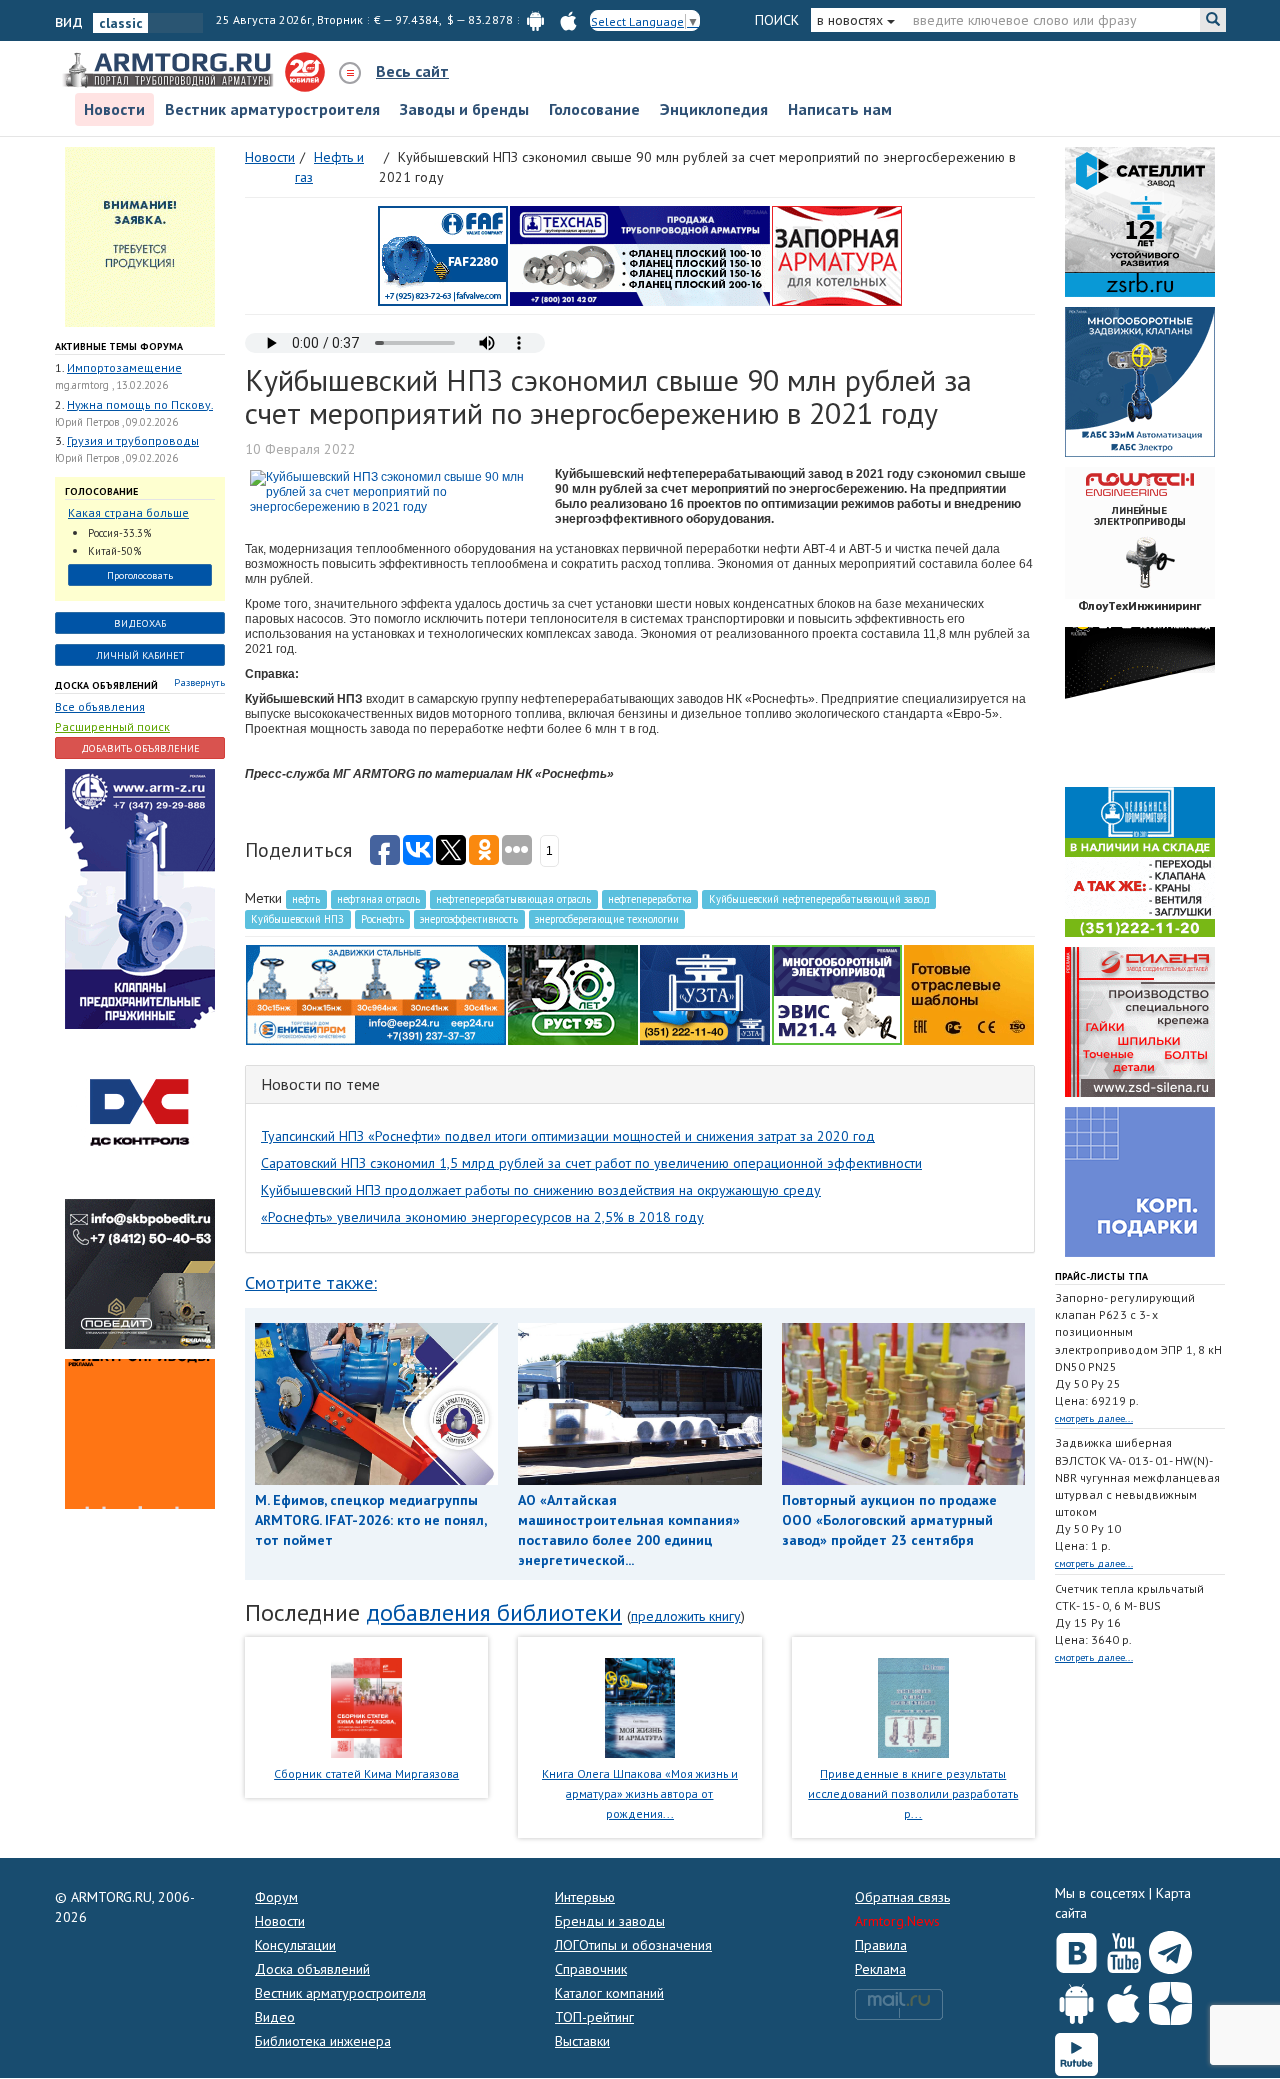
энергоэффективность (469, 919)
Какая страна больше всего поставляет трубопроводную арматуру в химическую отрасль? (135, 513)
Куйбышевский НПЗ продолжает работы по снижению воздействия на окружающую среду (541, 1190)
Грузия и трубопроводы (133, 440)
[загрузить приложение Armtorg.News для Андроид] (535, 19)
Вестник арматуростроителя (272, 109)
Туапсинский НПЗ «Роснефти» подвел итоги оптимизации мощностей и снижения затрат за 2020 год (568, 1136)
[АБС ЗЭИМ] (1140, 380)
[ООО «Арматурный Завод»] (140, 897)
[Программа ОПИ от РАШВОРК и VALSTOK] (837, 254)
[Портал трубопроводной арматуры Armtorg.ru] (170, 71)
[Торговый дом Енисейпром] (376, 993)
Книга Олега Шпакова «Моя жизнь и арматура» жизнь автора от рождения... (640, 1793)
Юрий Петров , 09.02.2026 (116, 422)
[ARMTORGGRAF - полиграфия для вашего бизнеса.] (1140, 1180)
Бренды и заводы (610, 1921)
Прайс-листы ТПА (1101, 1276)
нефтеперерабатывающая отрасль (513, 899)
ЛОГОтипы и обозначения (633, 1945)
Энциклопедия (714, 109)
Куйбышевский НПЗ (297, 919)
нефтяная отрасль (378, 899)
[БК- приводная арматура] (140, 1432)
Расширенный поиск (112, 726)
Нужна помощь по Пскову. (140, 404)
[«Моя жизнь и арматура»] (640, 1707)
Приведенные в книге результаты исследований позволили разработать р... (913, 1793)
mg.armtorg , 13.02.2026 (111, 385)
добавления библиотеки (494, 1612)
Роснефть (382, 919)
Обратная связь (902, 1897)
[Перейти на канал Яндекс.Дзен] (1170, 1999)
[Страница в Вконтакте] (1076, 1948)
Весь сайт (412, 71)
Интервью (585, 1897)
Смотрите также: (311, 1282)
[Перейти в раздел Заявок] (140, 235)
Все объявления (100, 706)
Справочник (591, 1969)
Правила (881, 1945)
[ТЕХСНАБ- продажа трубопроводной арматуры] (640, 254)
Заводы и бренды (464, 109)
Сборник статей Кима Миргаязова (366, 1773)
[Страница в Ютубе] (1123, 1948)
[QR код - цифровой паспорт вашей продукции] (969, 993)
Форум (276, 1897)
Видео (275, 2017)
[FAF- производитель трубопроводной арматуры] (443, 254)
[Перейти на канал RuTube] (1076, 2050)
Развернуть (199, 682)
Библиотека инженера (323, 2041)
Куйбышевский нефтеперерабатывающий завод (819, 899)
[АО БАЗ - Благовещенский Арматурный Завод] (1140, 700)
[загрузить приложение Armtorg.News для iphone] (568, 19)
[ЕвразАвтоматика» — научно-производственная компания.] (837, 993)
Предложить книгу (686, 1616)
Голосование (594, 109)
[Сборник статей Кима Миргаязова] (366, 1707)
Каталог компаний (609, 1993)
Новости (114, 109)
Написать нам (840, 109)
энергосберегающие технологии (607, 919)
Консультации (295, 1945)
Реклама (880, 1969)
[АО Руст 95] (573, 993)
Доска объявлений (106, 685)
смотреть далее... (1094, 1418)
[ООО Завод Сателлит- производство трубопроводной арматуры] (1140, 220)
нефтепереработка (650, 899)
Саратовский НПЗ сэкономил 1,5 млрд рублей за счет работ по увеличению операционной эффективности (591, 1163)
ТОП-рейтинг (594, 2017)
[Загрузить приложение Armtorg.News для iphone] (1123, 1999)
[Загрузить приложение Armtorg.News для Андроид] (1076, 1999)
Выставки (582, 2041)
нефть (306, 899)
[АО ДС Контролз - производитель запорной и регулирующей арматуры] (140, 1112)
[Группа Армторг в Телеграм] (1170, 1948)
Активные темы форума (119, 346)
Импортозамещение (124, 367)
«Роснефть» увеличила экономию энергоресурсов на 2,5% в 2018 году (482, 1217)
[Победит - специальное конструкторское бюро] (140, 1272)
